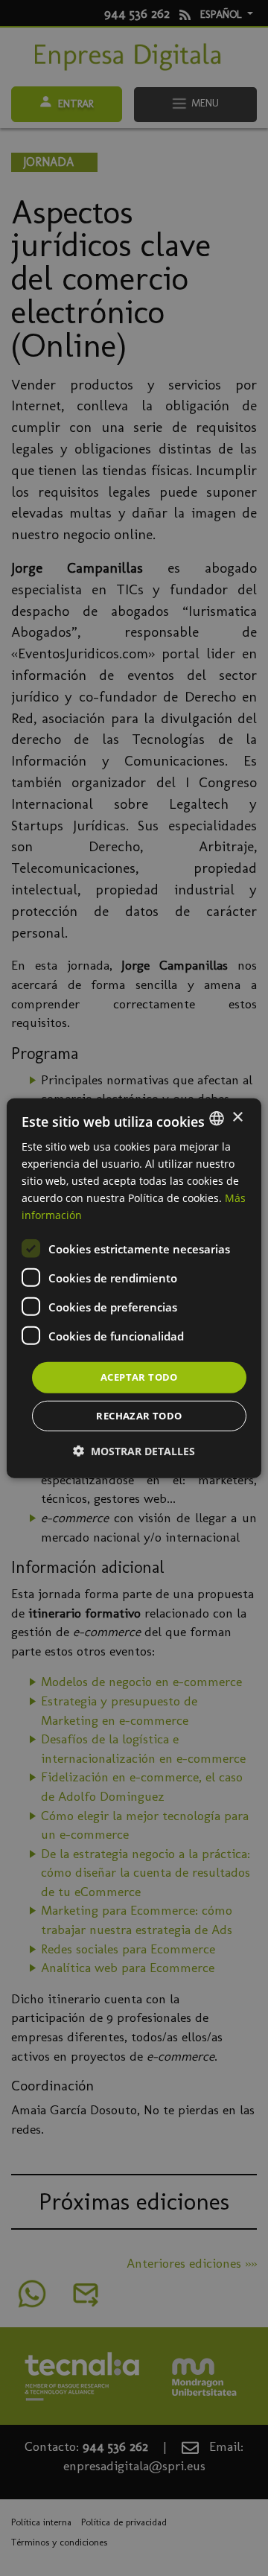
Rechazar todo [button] (139, 1416)
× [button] (237, 1117)
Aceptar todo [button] (139, 1377)
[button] (134, 1451)
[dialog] (134, 1288)
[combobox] (217, 1118)
